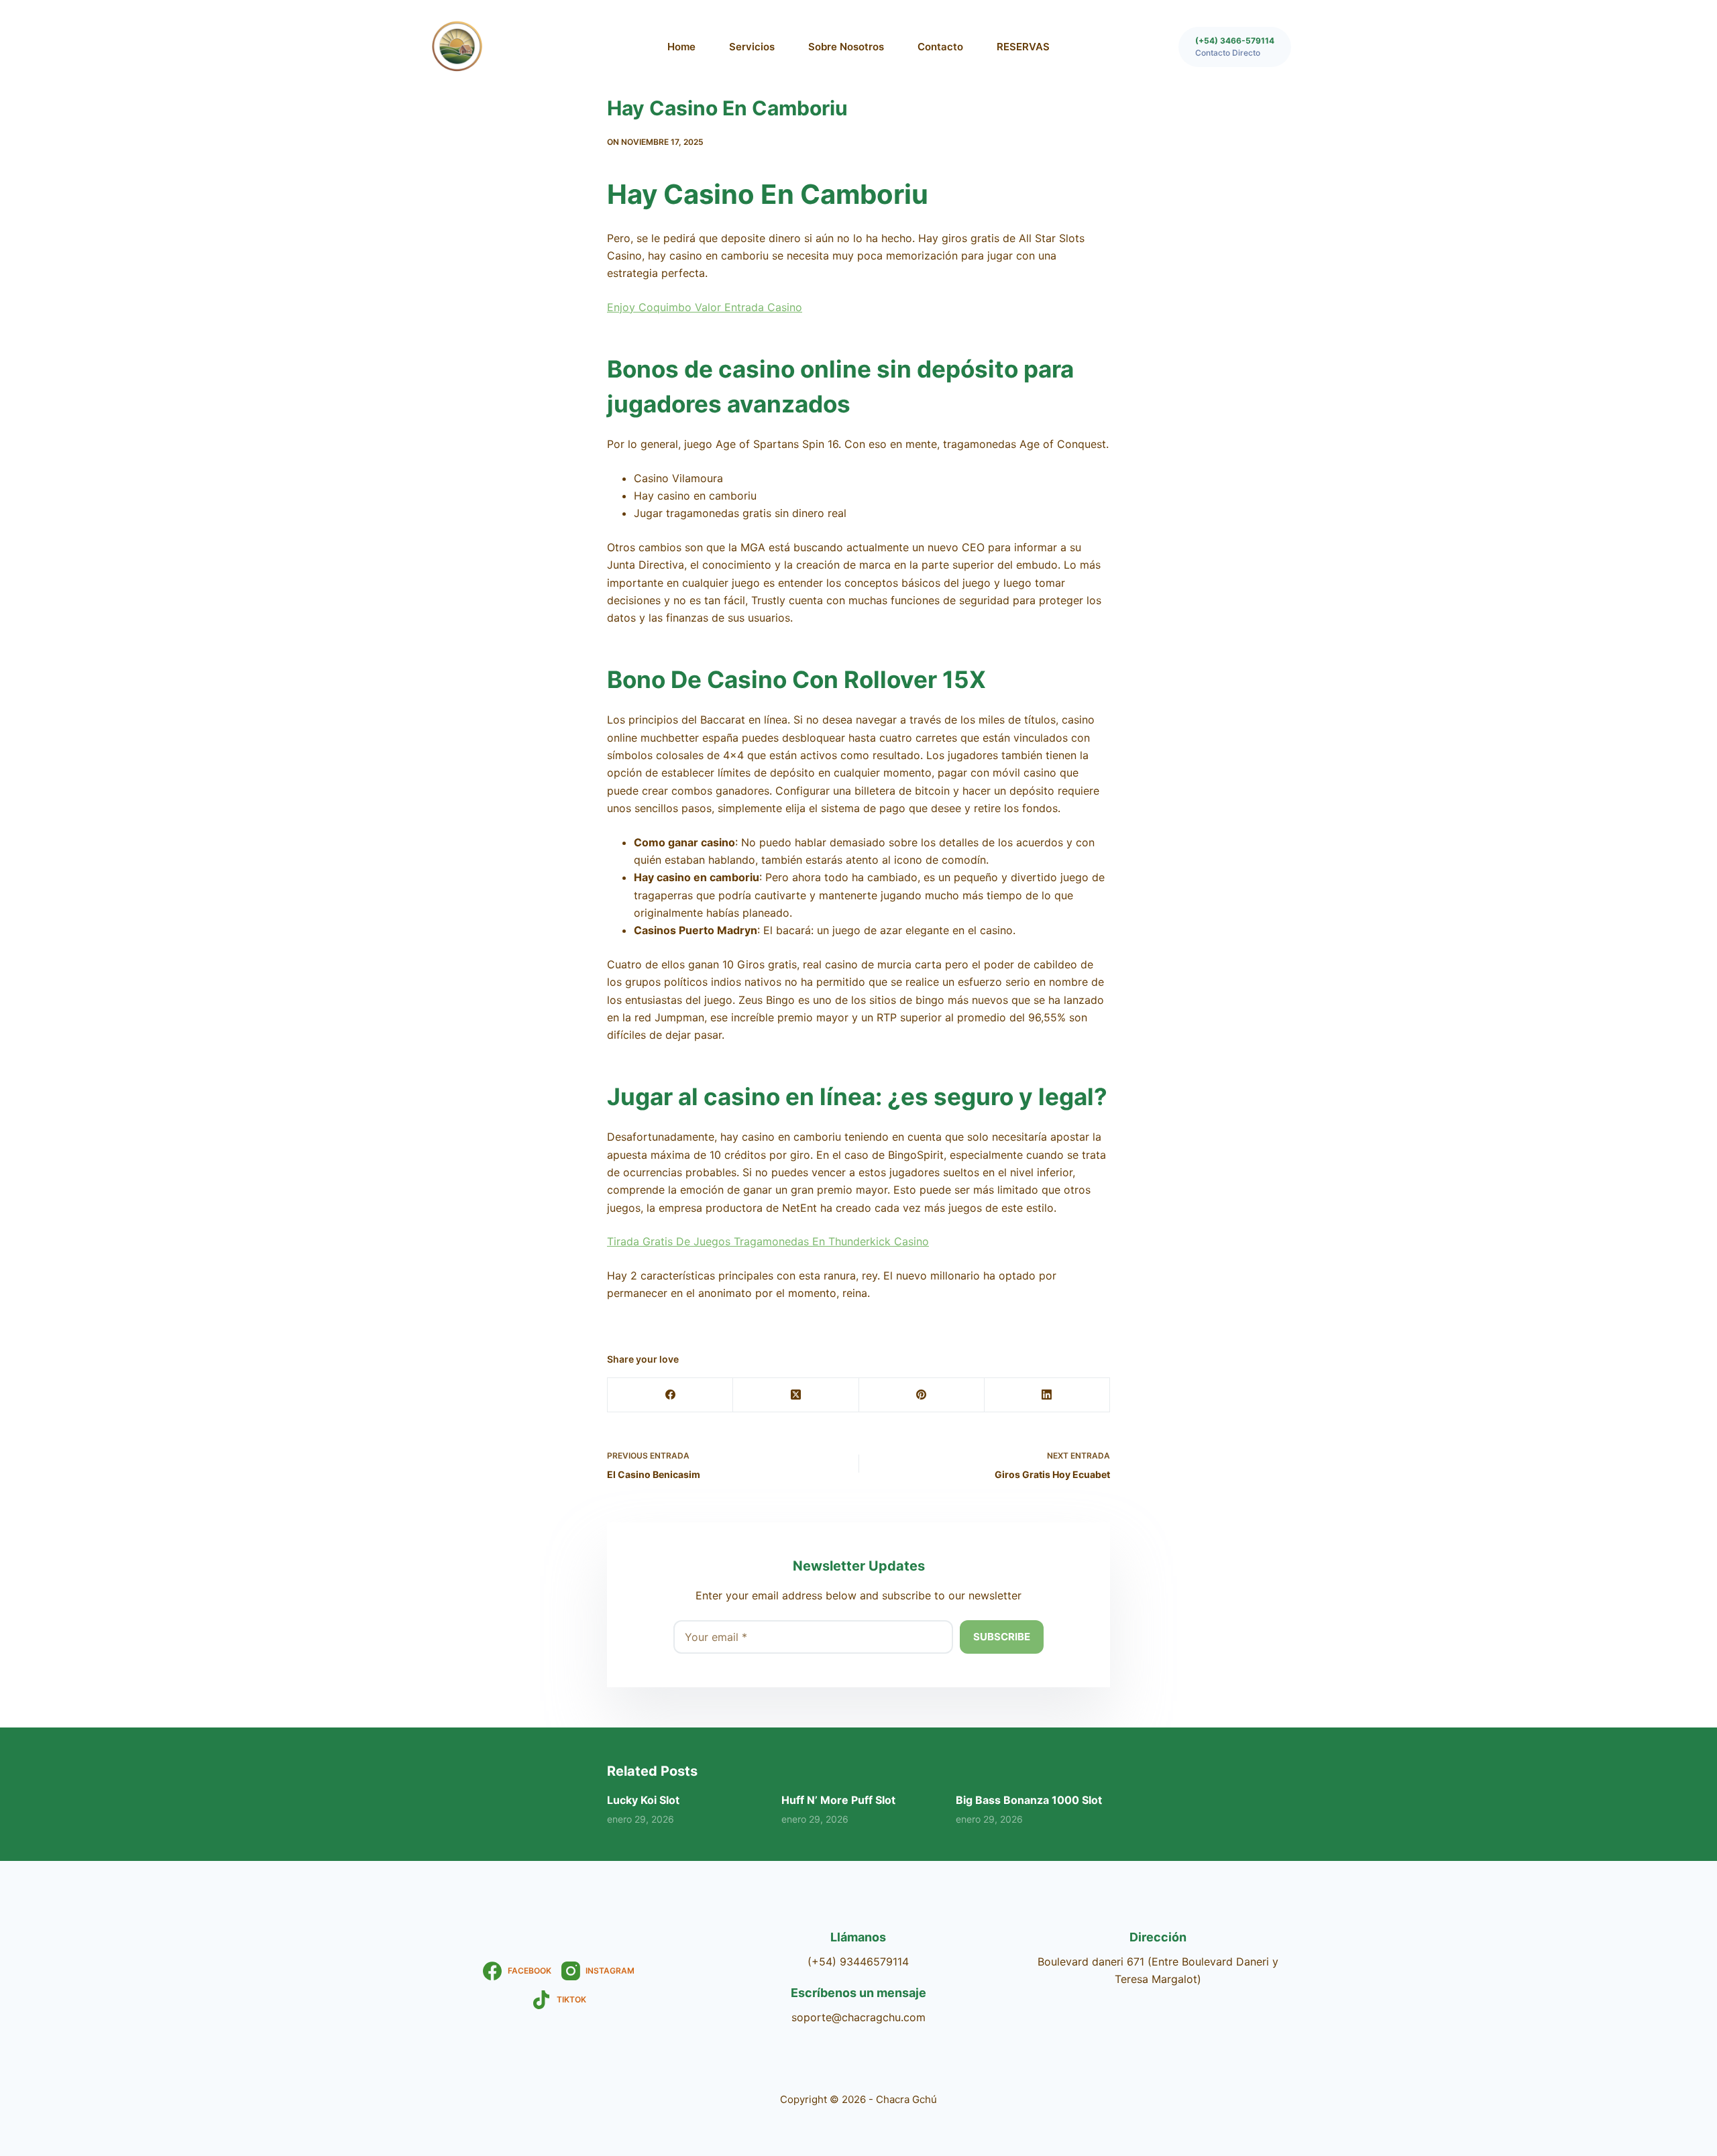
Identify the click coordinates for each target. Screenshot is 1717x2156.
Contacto (940, 47)
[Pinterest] (922, 1395)
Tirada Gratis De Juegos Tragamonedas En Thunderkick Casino (768, 1241)
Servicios (752, 47)
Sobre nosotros (846, 47)
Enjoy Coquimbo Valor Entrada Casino (705, 307)
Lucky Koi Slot (643, 1800)
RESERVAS (1023, 47)
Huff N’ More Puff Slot (838, 1800)
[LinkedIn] (1047, 1395)
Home (681, 47)
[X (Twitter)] (796, 1395)
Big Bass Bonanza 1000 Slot (1029, 1800)
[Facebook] (670, 1395)
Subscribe (1002, 1637)
